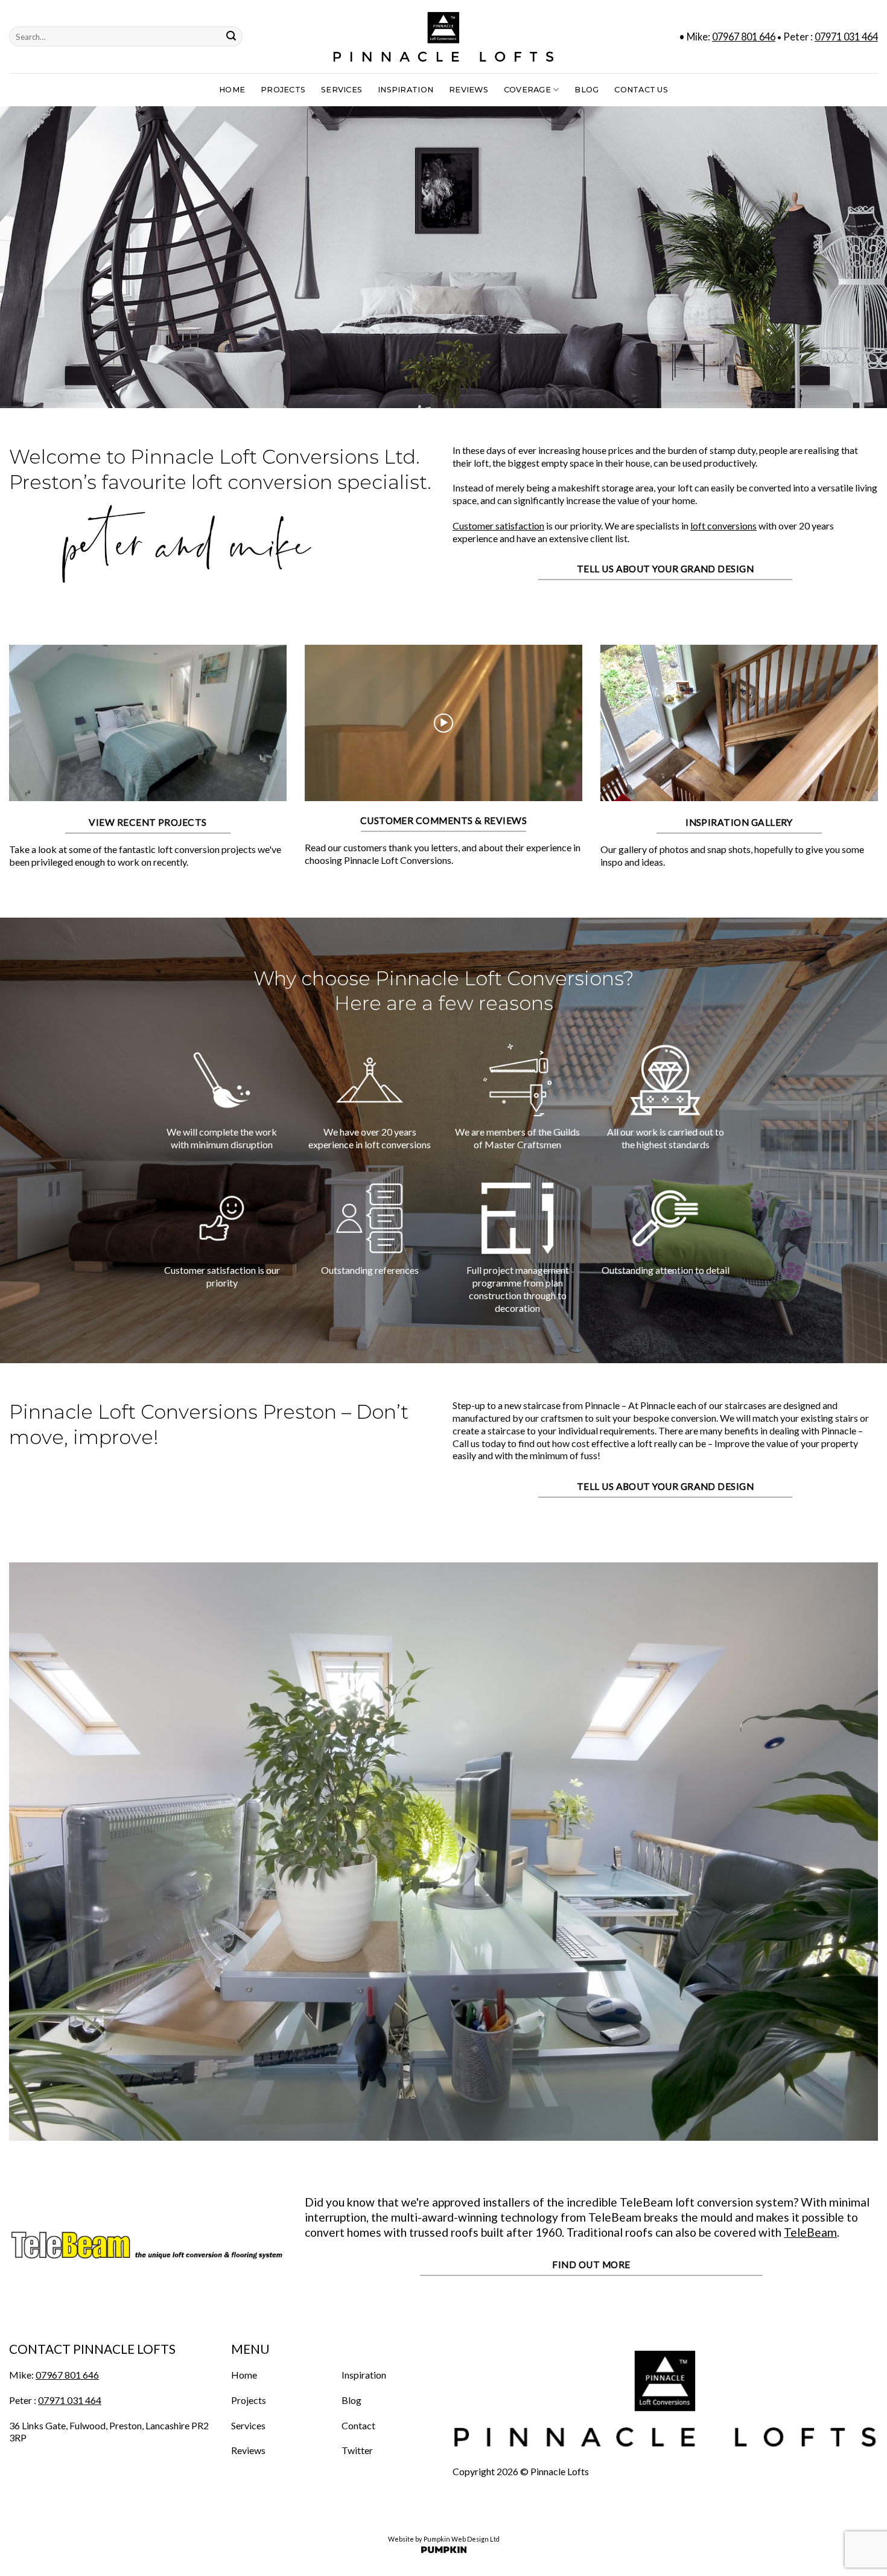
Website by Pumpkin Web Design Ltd (444, 2539)
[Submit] (231, 37)
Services (342, 90)
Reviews (469, 90)
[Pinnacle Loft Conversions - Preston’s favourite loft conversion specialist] (443, 37)
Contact (358, 2425)
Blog (587, 90)
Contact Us (641, 90)
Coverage (527, 90)
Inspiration (405, 90)
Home (232, 90)
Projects (283, 90)
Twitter (357, 2450)
